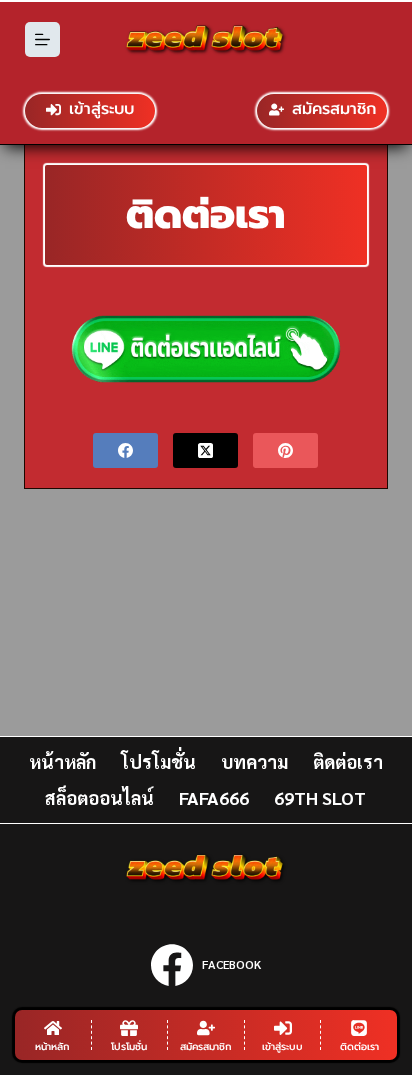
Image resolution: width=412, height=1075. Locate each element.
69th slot (320, 797)
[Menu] (42, 39)
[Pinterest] (285, 450)
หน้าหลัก (62, 761)
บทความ (254, 761)
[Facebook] (125, 450)
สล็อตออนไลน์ (99, 797)
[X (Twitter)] (205, 450)
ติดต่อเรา (348, 761)
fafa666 (214, 797)
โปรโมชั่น (158, 761)
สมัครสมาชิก (334, 109)
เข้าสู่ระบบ (101, 109)
